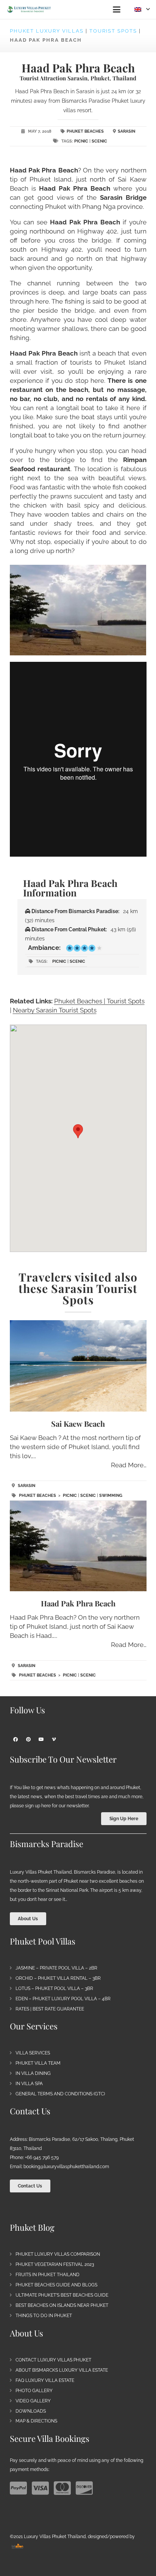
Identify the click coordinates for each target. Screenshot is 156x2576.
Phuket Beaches (85, 131)
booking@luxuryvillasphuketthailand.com (66, 2167)
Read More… (129, 1465)
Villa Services (33, 2053)
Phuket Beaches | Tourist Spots (99, 1001)
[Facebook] (16, 1739)
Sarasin (126, 131)
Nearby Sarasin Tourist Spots (55, 1010)
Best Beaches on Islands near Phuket (62, 2305)
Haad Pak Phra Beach (78, 1603)
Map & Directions (36, 2421)
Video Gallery (33, 2401)
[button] (116, 9)
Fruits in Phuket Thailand (48, 2275)
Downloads (31, 2411)
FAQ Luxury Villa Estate (45, 2380)
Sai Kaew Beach (78, 1424)
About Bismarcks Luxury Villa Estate (62, 2370)
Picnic (81, 141)
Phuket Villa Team (38, 2063)
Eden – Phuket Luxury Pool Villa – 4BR (63, 1999)
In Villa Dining (33, 2073)
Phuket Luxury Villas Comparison (58, 2254)
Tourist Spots (113, 31)
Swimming (111, 1496)
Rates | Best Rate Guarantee (50, 2009)
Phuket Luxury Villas (47, 31)
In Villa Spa (29, 2084)
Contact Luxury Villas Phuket (53, 2360)
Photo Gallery (34, 2391)
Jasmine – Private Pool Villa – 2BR (56, 1968)
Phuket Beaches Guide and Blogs (56, 2285)
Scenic (99, 141)
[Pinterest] (28, 1739)
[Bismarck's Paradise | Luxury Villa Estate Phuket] (29, 9)
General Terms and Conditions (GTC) (60, 2094)
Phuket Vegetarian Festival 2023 (55, 2264)
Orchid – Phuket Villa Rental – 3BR (58, 1978)
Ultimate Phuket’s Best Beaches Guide (62, 2295)
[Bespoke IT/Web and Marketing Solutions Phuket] (17, 2546)
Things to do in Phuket (44, 2316)
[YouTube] (41, 1739)
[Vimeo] (54, 1739)
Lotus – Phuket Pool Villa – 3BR (54, 1988)
